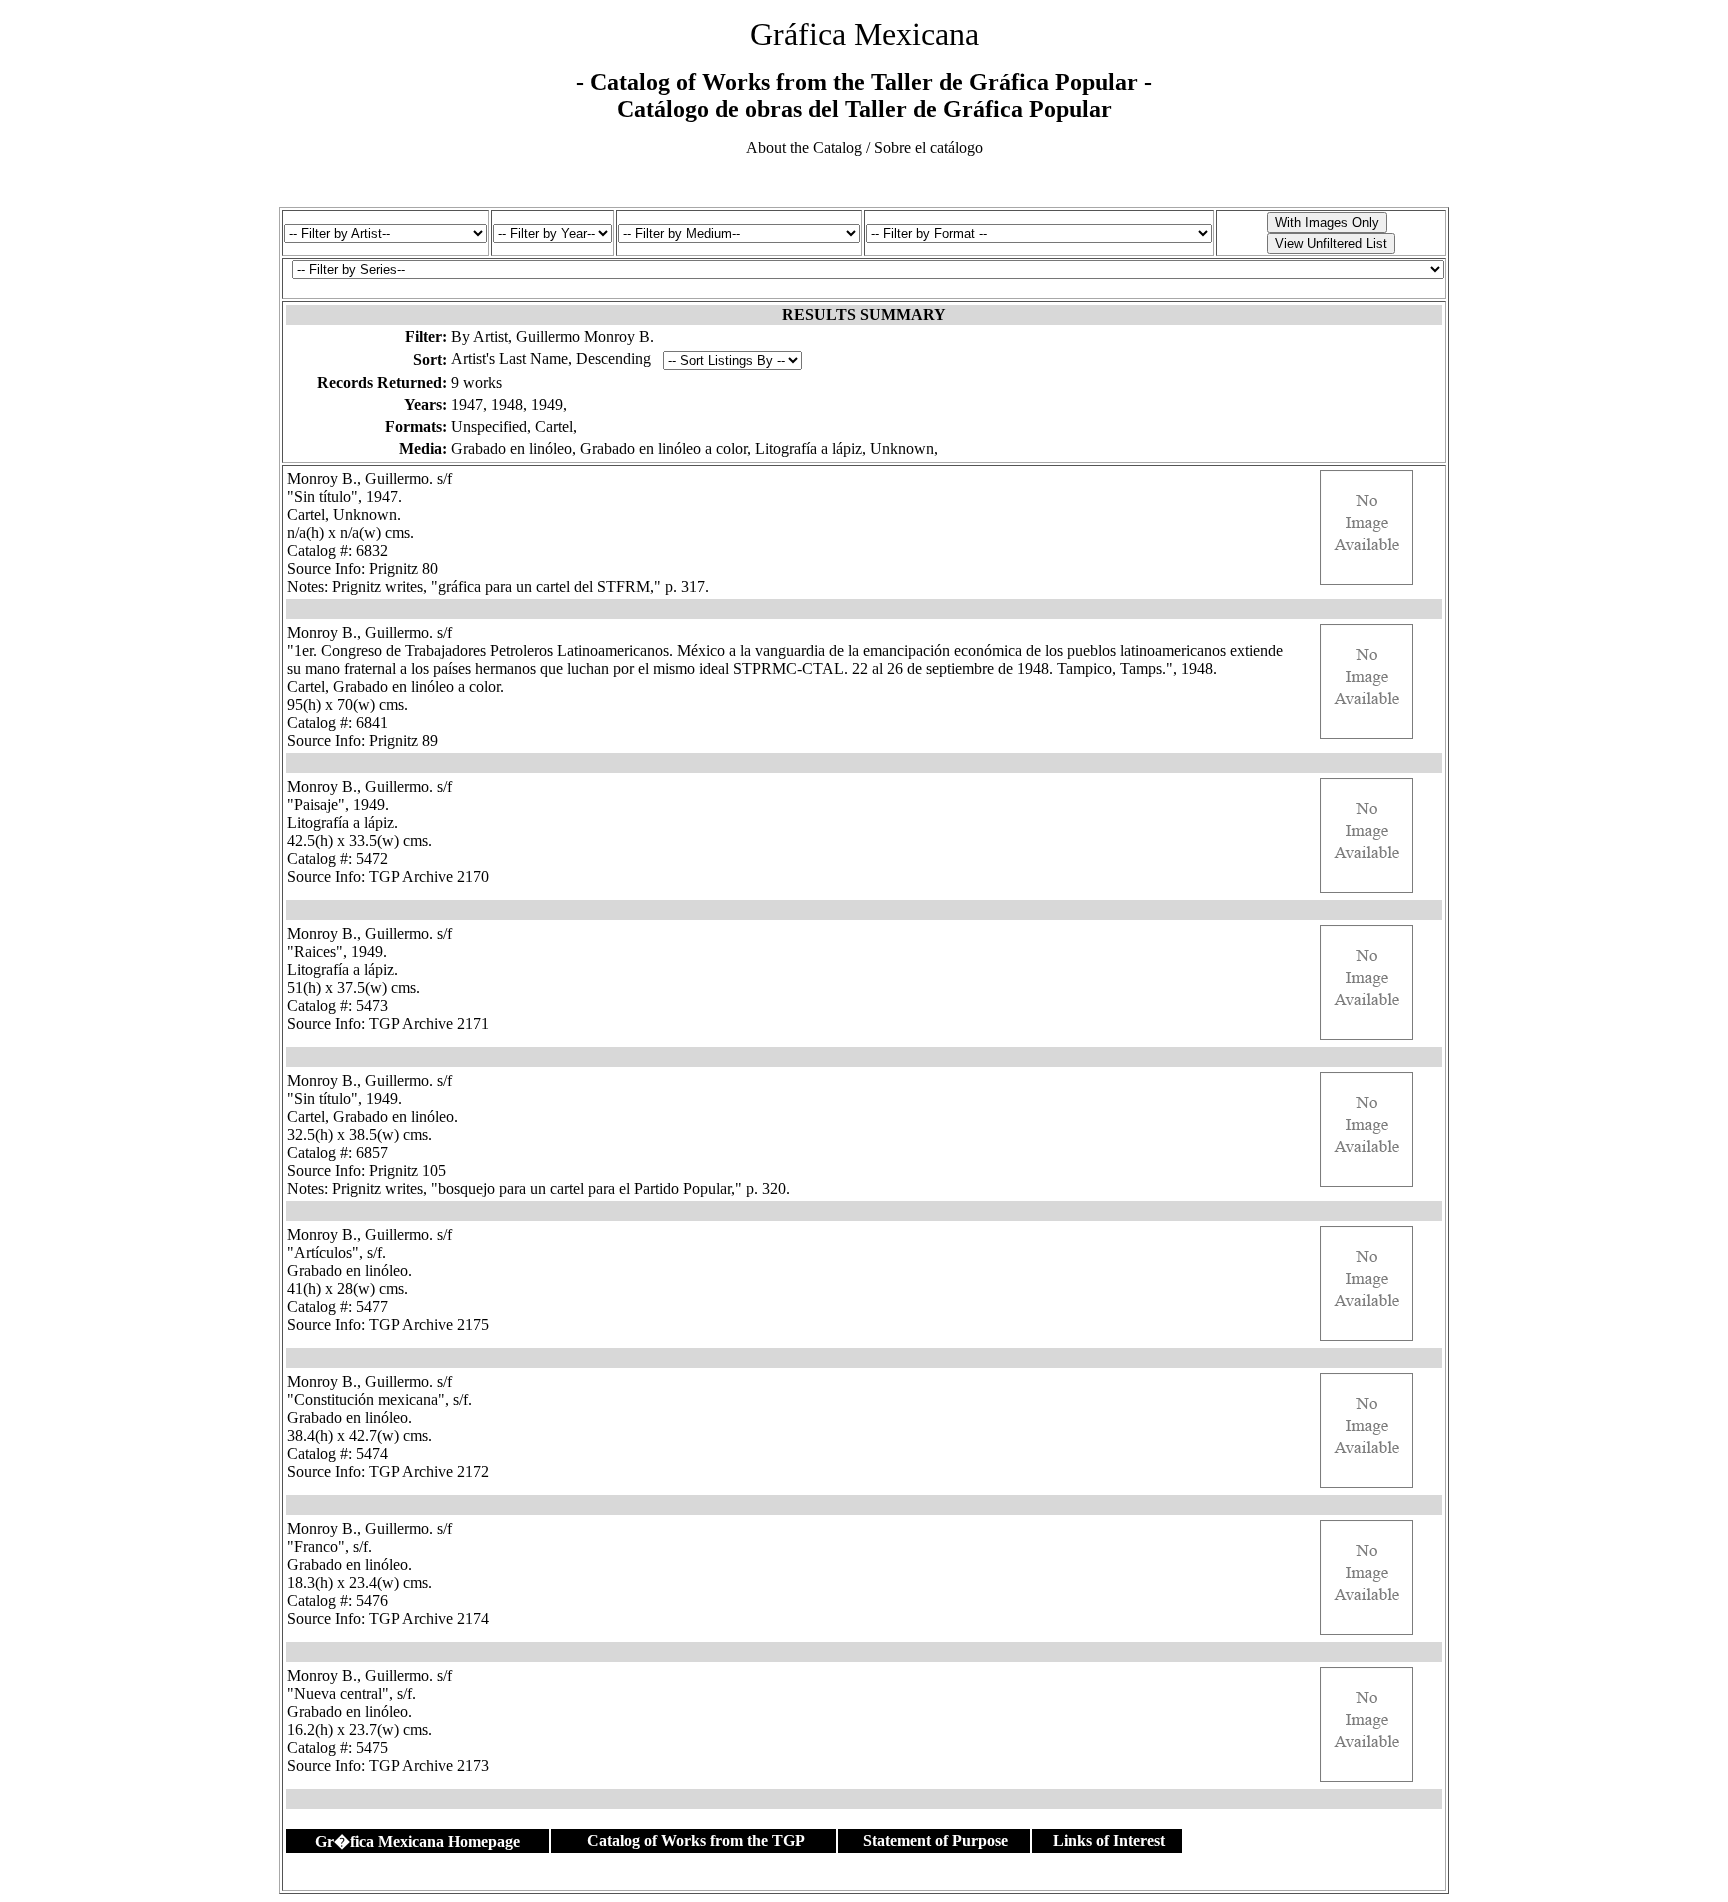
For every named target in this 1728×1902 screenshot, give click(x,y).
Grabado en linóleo (511, 448)
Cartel (554, 426)
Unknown (902, 448)
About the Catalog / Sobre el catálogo (864, 147)
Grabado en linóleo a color (663, 448)
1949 (547, 404)
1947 (467, 404)
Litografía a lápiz (808, 448)
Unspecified (489, 426)
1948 (507, 404)
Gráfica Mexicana (864, 34)
